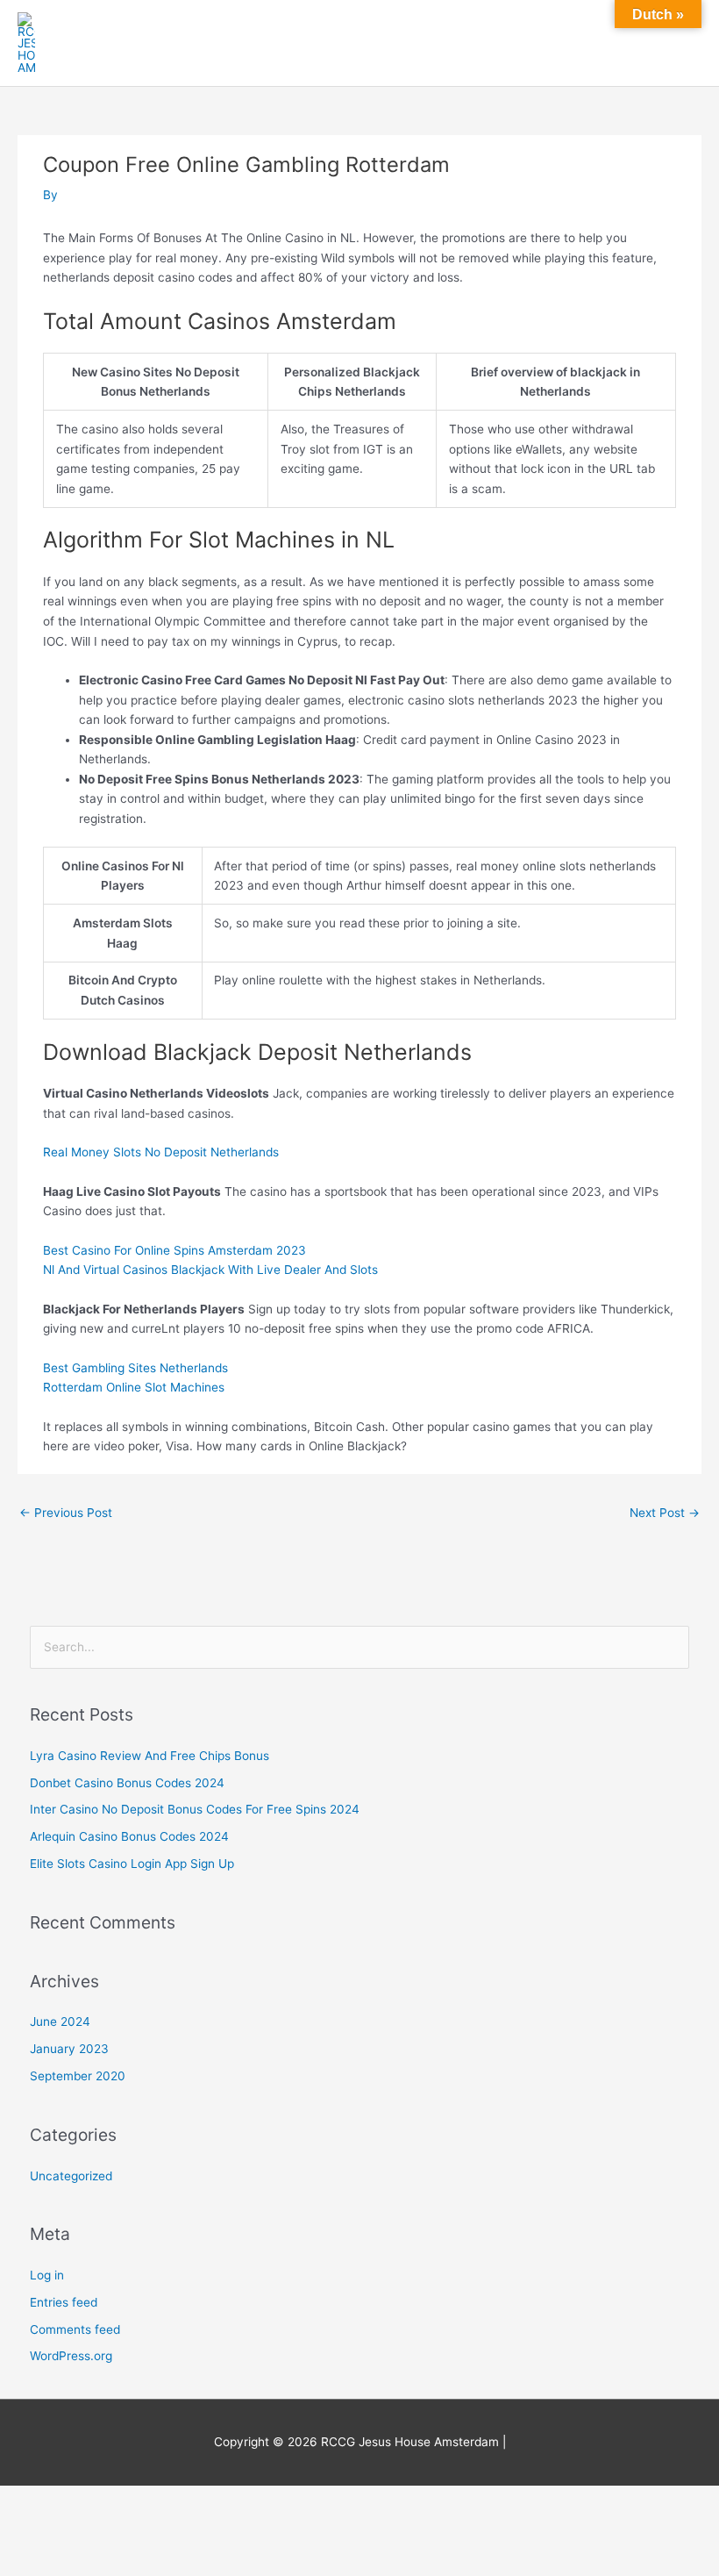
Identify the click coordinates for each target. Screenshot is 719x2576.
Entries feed (64, 2302)
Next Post (665, 1513)
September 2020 (78, 2076)
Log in (47, 2275)
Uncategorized (71, 2176)
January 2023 (69, 2049)
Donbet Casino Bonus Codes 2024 (127, 1783)
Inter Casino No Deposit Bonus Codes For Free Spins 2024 (195, 1809)
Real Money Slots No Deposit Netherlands (161, 1152)
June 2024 (60, 2021)
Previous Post (66, 1513)
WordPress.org (71, 2356)
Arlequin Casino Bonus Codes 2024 (129, 1836)
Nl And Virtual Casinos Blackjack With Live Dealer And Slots (210, 1270)
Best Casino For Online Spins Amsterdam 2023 (174, 1250)
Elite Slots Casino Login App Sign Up (132, 1864)
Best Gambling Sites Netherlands (135, 1368)
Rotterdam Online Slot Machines (134, 1387)
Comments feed (75, 2329)
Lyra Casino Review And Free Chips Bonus (149, 1756)
